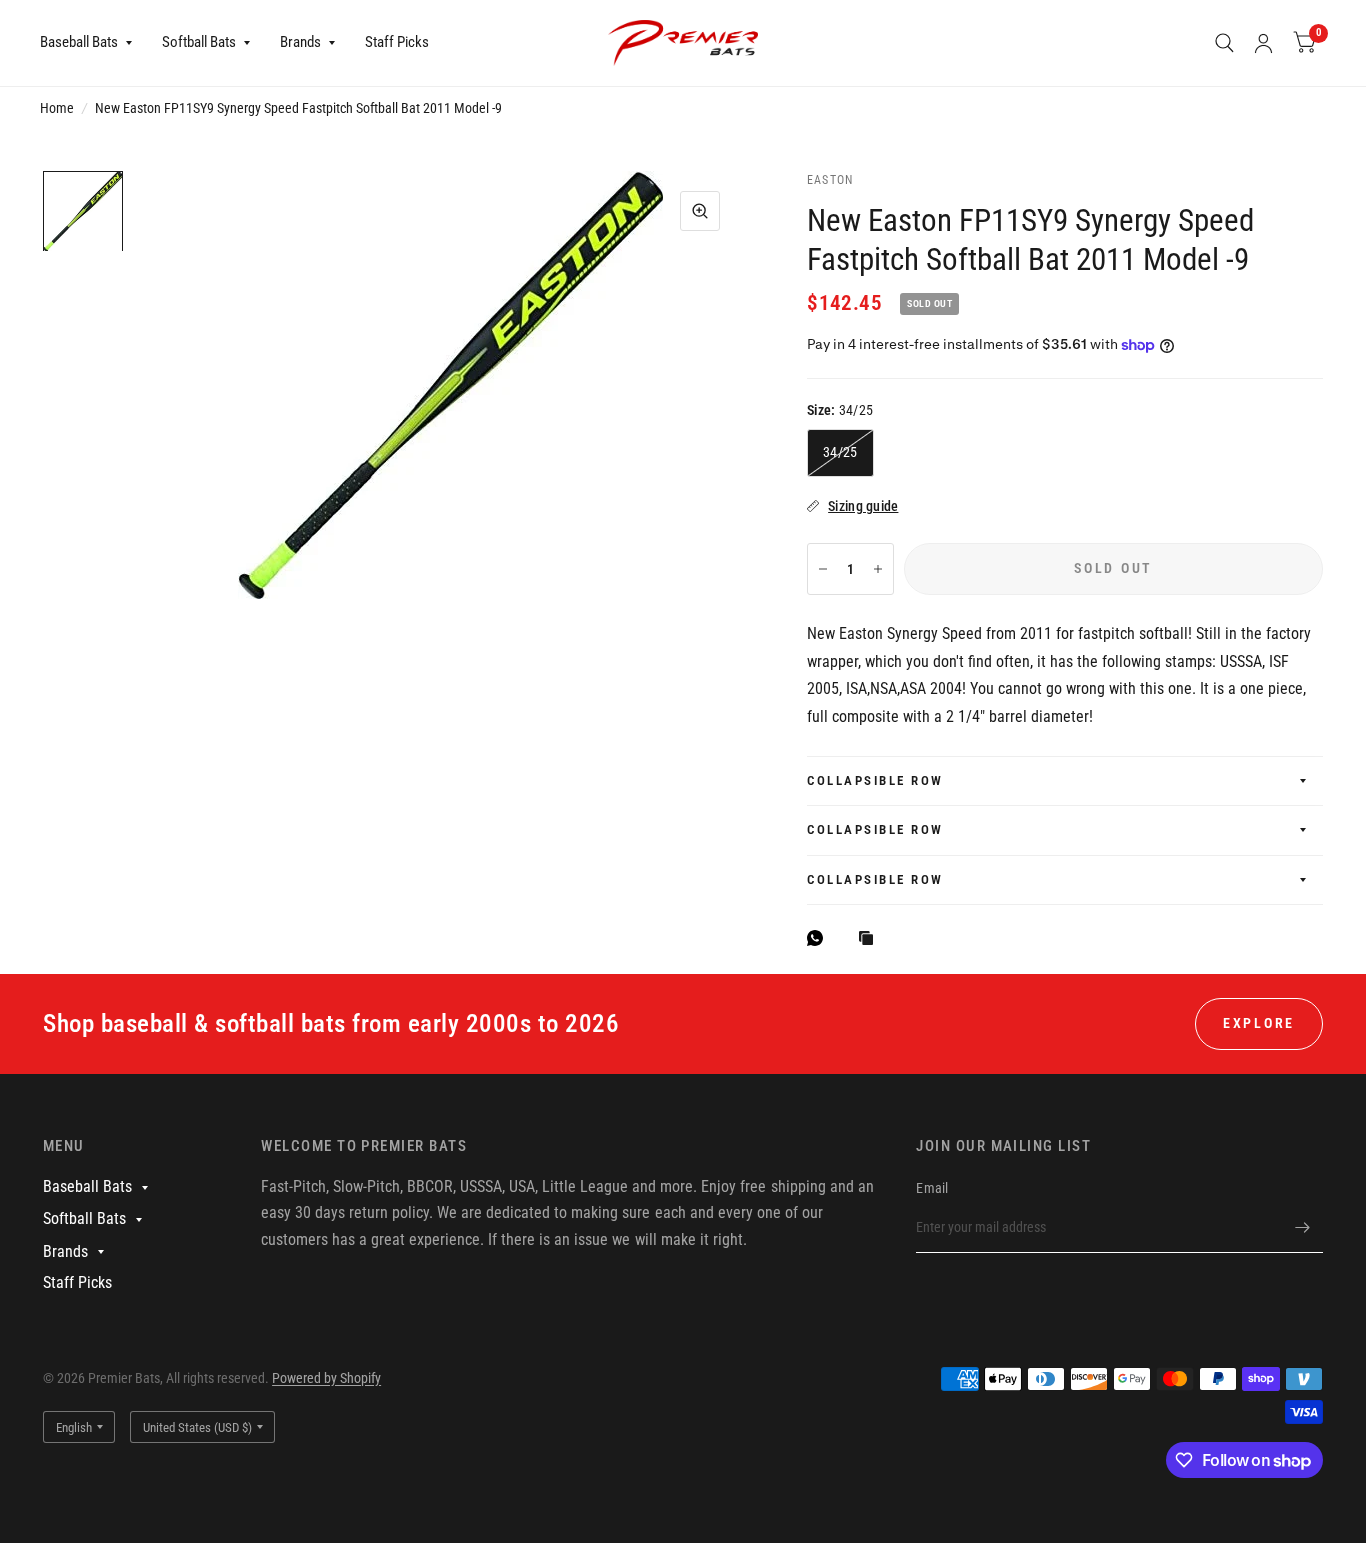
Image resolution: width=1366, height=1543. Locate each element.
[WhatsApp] (820, 938)
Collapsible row (875, 780)
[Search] (1224, 43)
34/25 (840, 452)
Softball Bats (199, 42)
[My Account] (1263, 43)
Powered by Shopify (326, 1378)
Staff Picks (397, 42)
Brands (300, 42)
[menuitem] (93, 43)
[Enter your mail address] (1303, 1227)
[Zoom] (700, 211)
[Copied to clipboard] (871, 939)
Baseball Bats (79, 42)
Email (932, 1188)
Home (57, 108)
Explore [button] (1259, 1023)
